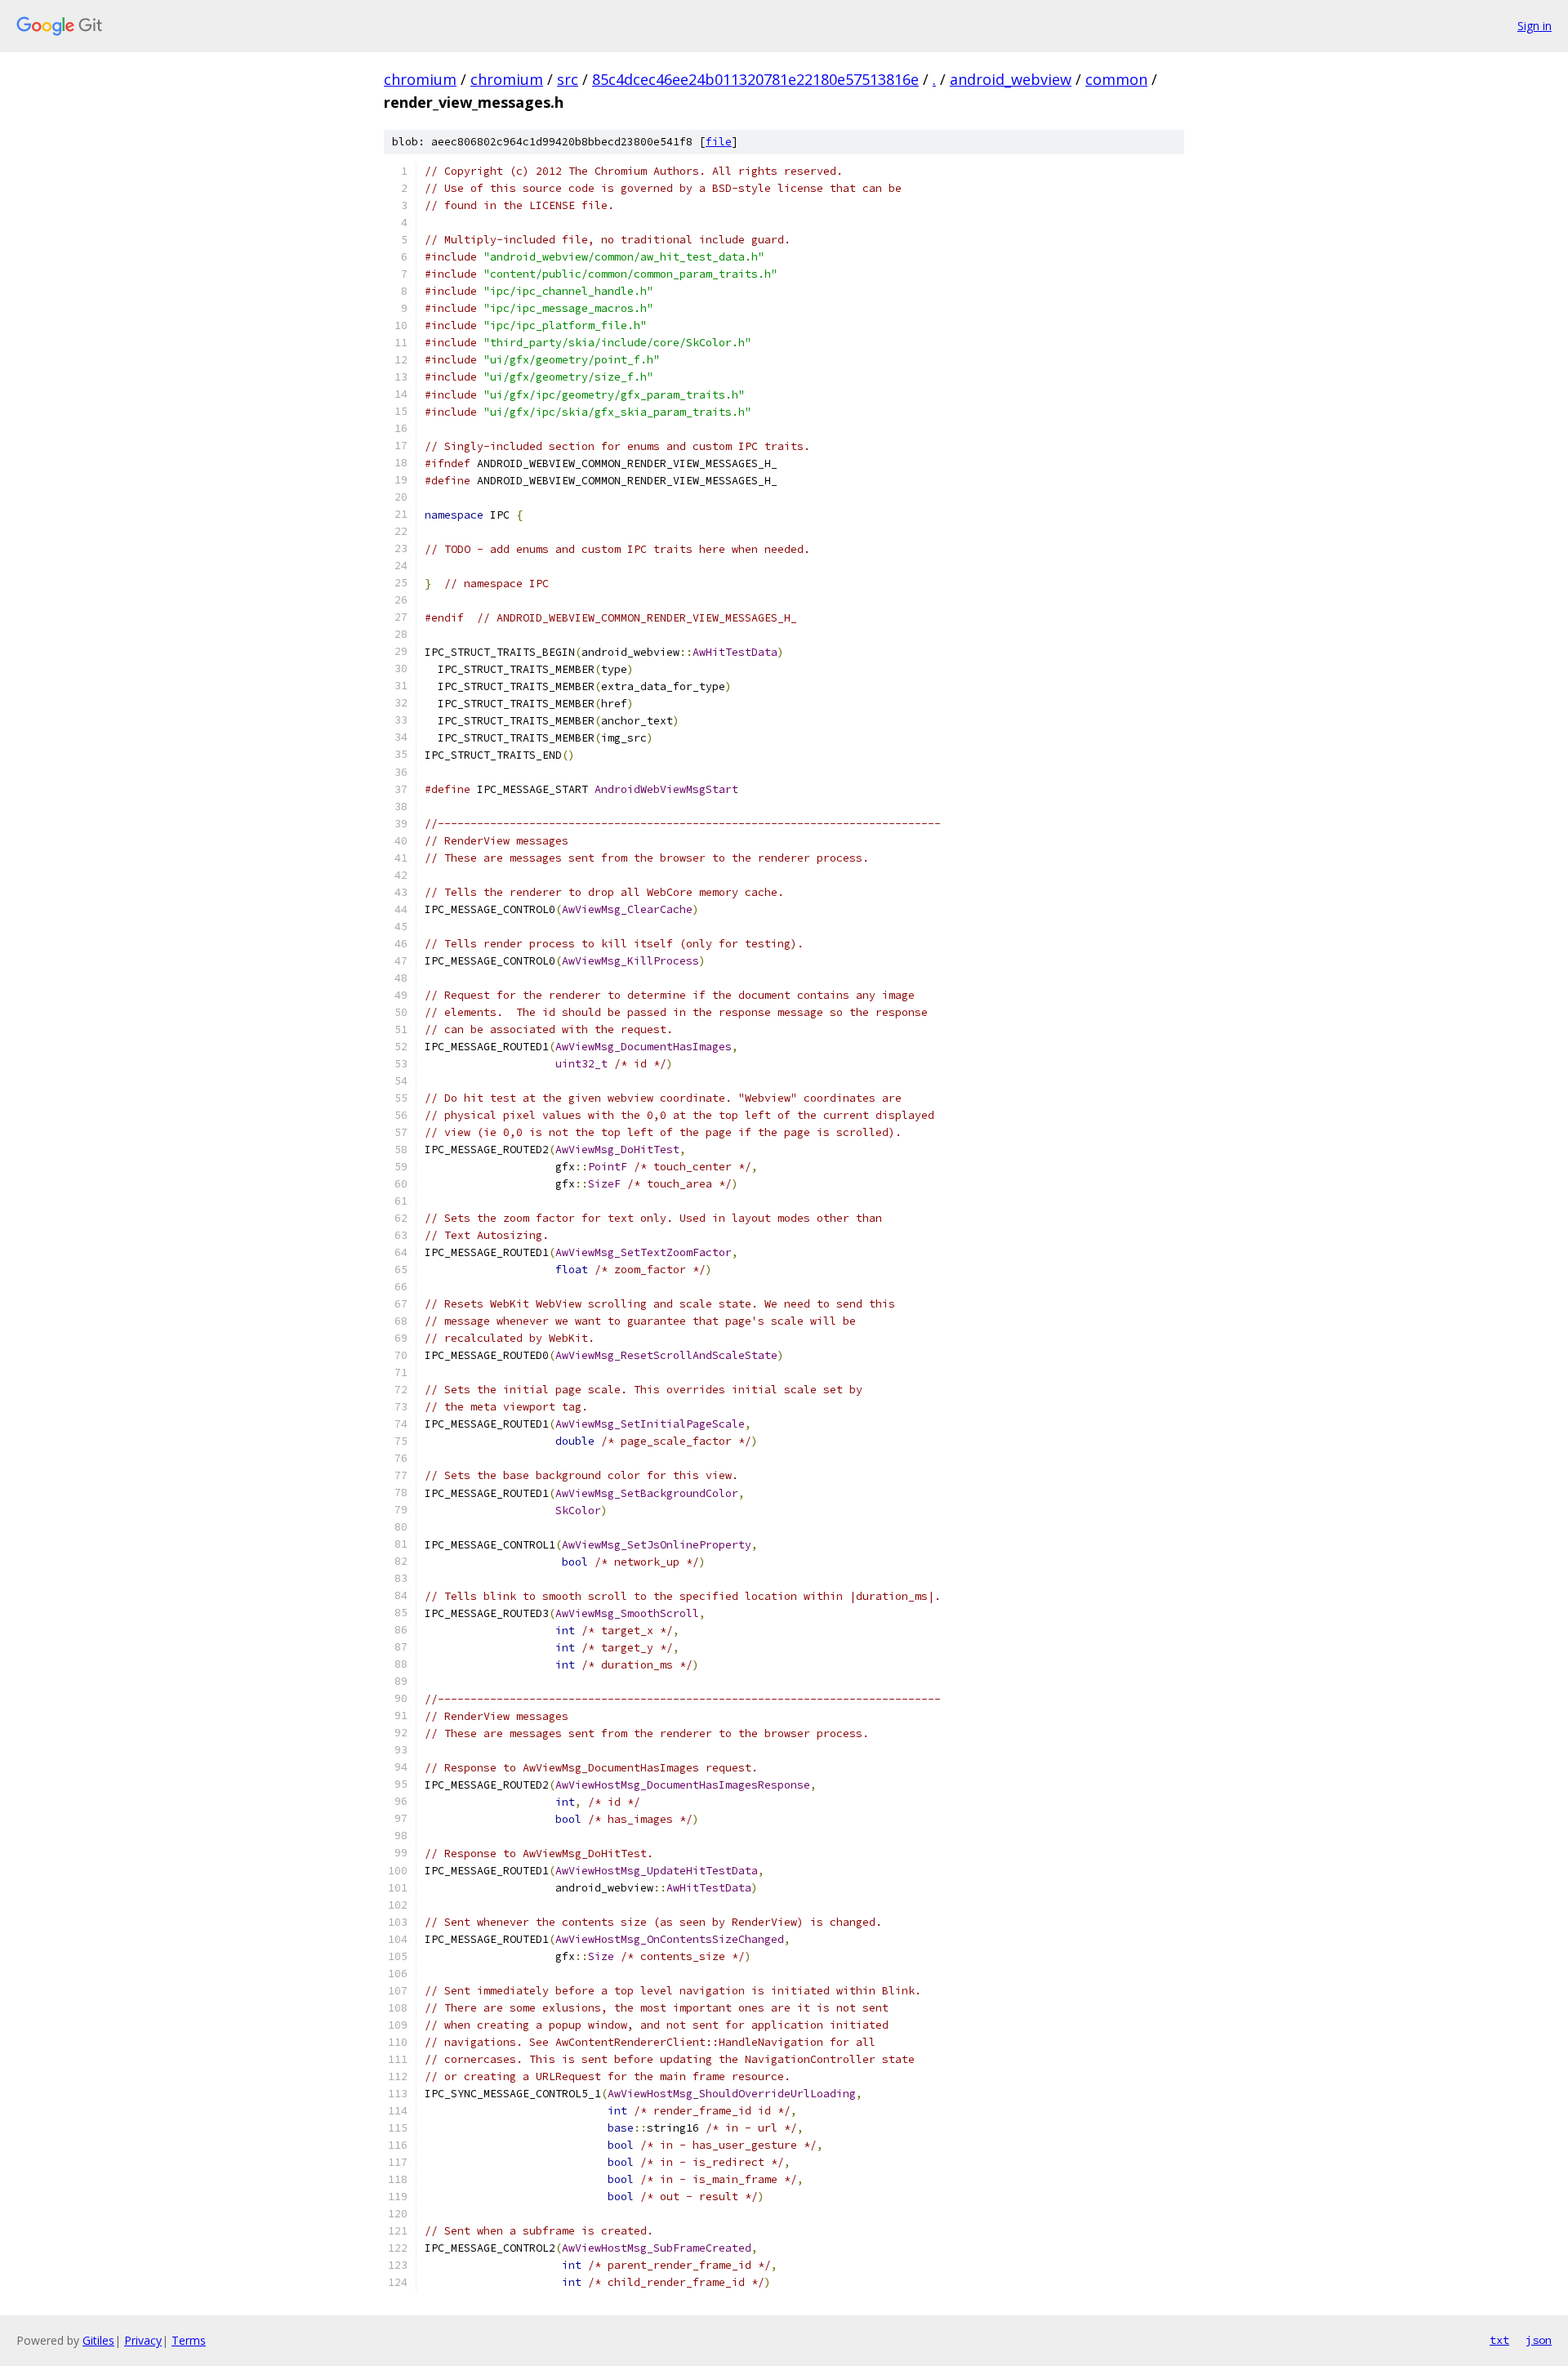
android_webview (1011, 79)
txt (1499, 2340)
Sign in (1535, 26)
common (1116, 79)
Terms (189, 2340)
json (1539, 2340)
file (719, 142)
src (568, 79)
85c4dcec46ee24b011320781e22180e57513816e (755, 79)
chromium (420, 79)
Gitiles (98, 2340)
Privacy (143, 2340)
